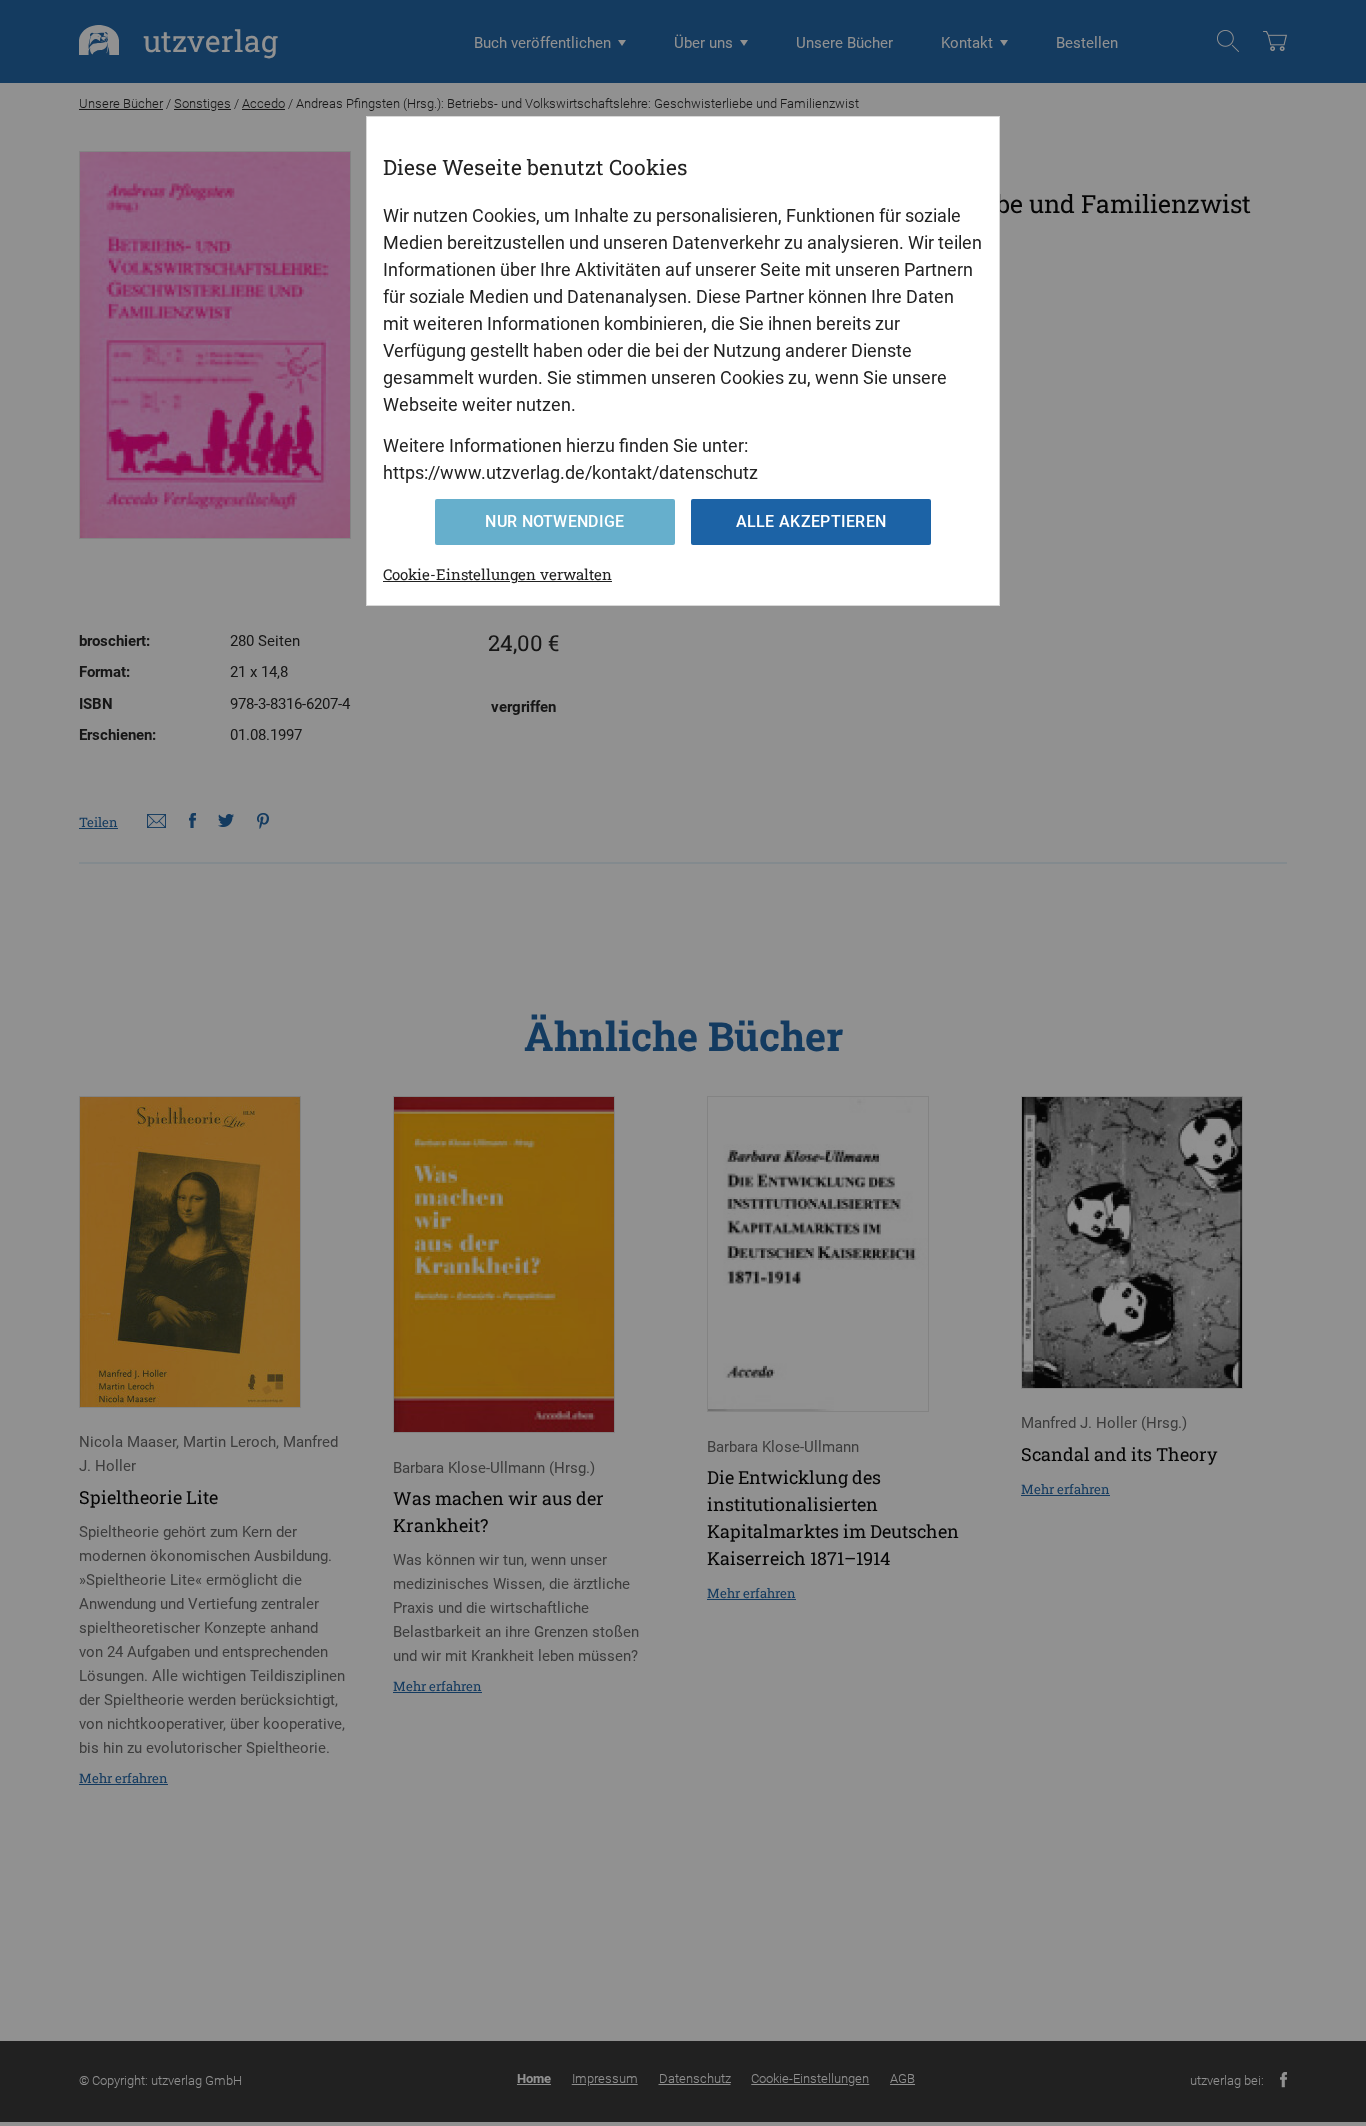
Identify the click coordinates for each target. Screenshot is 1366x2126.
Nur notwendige (554, 521)
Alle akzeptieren (811, 521)
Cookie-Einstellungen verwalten (497, 574)
